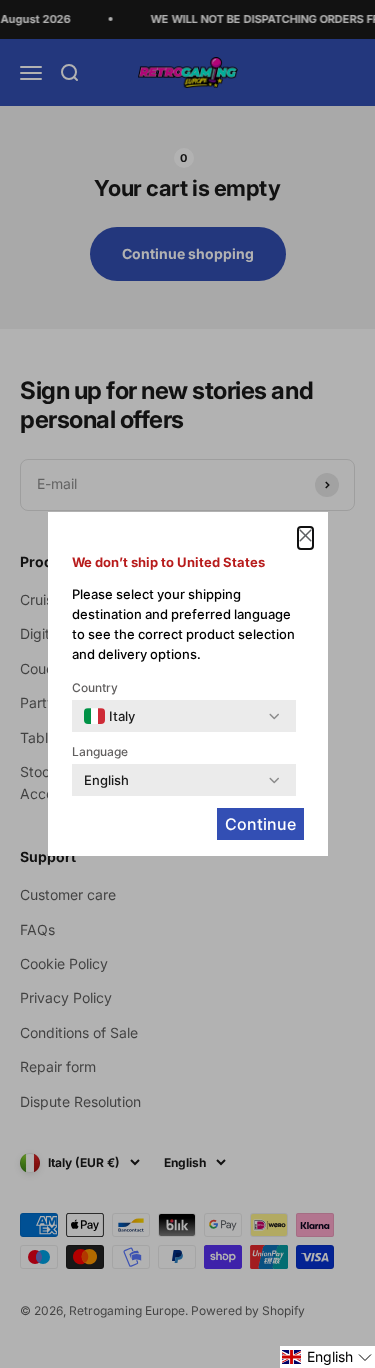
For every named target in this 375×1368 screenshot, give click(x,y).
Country (95, 687)
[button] (327, 1357)
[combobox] (109, 716)
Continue (260, 824)
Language (100, 751)
